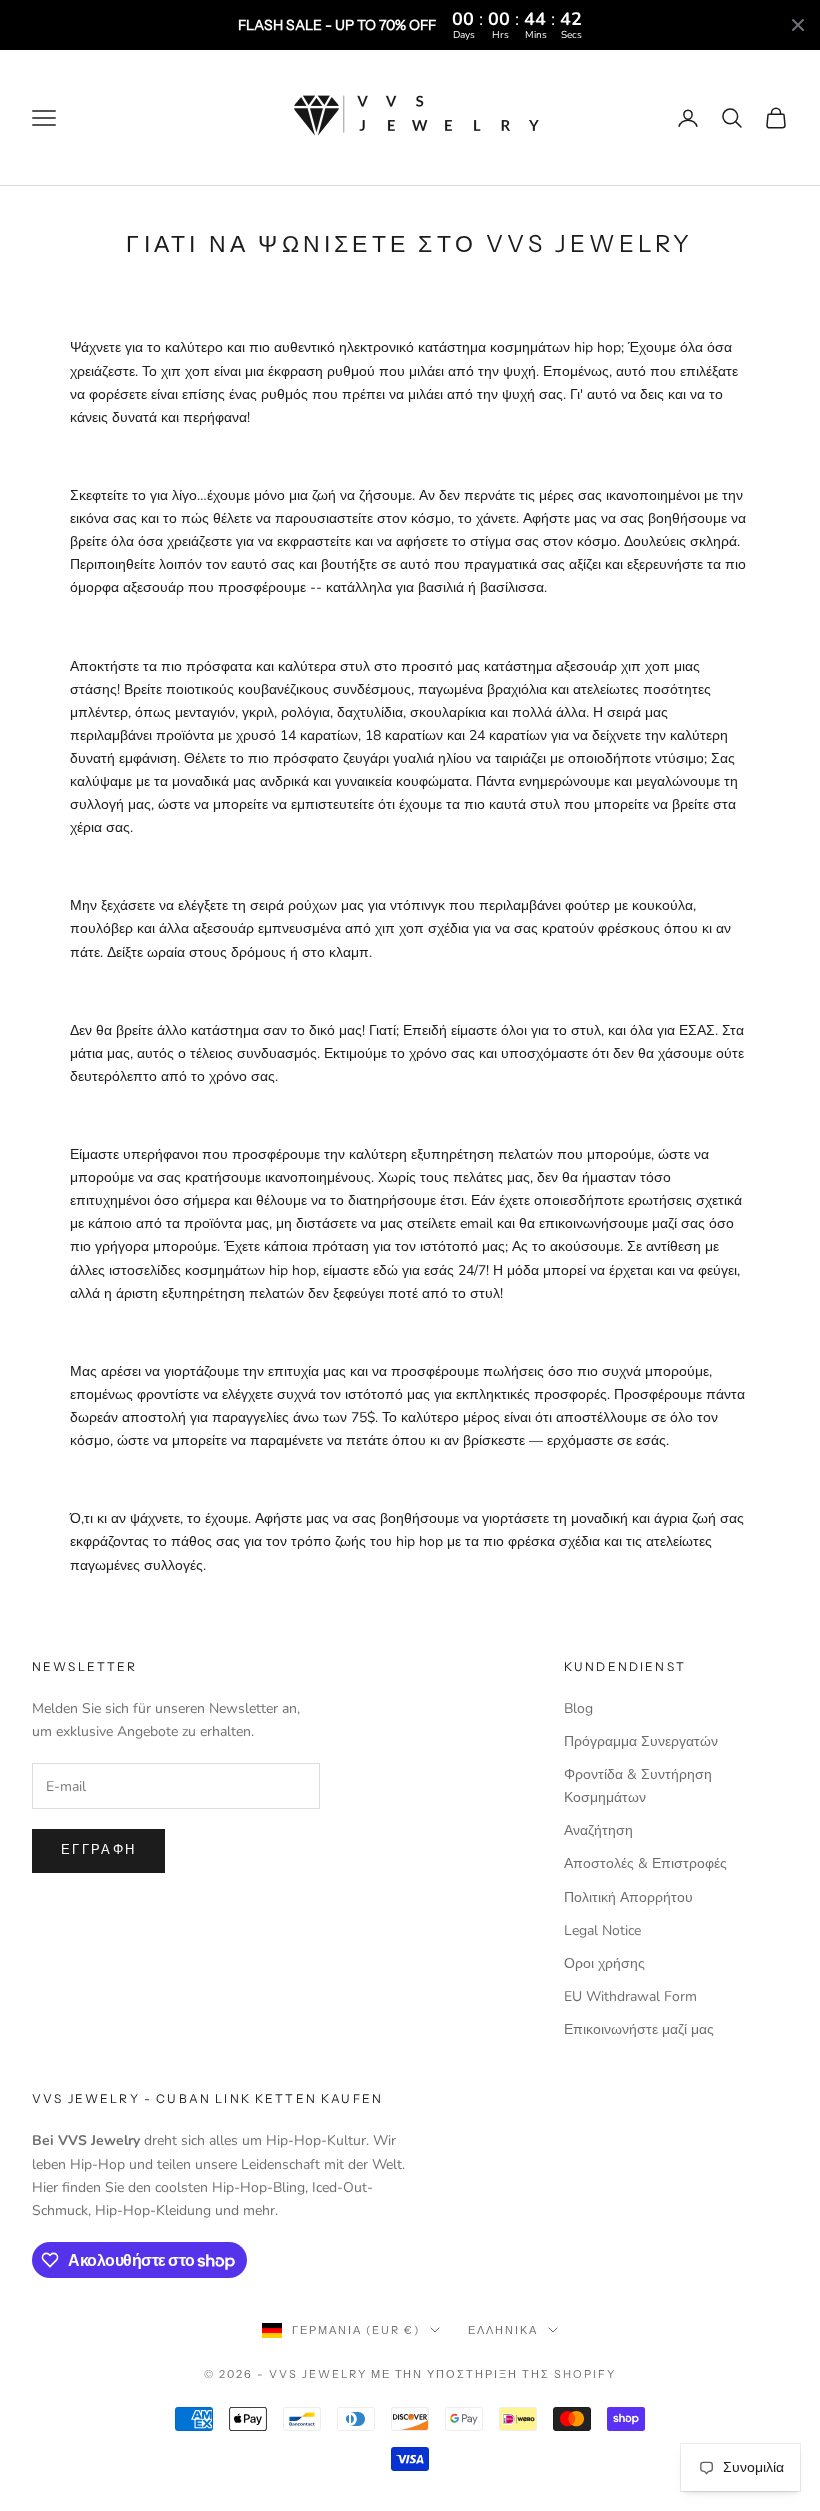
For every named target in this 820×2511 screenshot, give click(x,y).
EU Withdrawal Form (630, 1996)
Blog (578, 1708)
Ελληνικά (503, 2330)
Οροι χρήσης (604, 1963)
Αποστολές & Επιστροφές (645, 1863)
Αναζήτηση (598, 1830)
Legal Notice (602, 1930)
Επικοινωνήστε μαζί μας (639, 2029)
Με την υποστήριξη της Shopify (493, 2374)
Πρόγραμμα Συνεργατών (641, 1741)
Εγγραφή (98, 1850)
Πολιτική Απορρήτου (628, 1897)
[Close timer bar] (798, 25)
